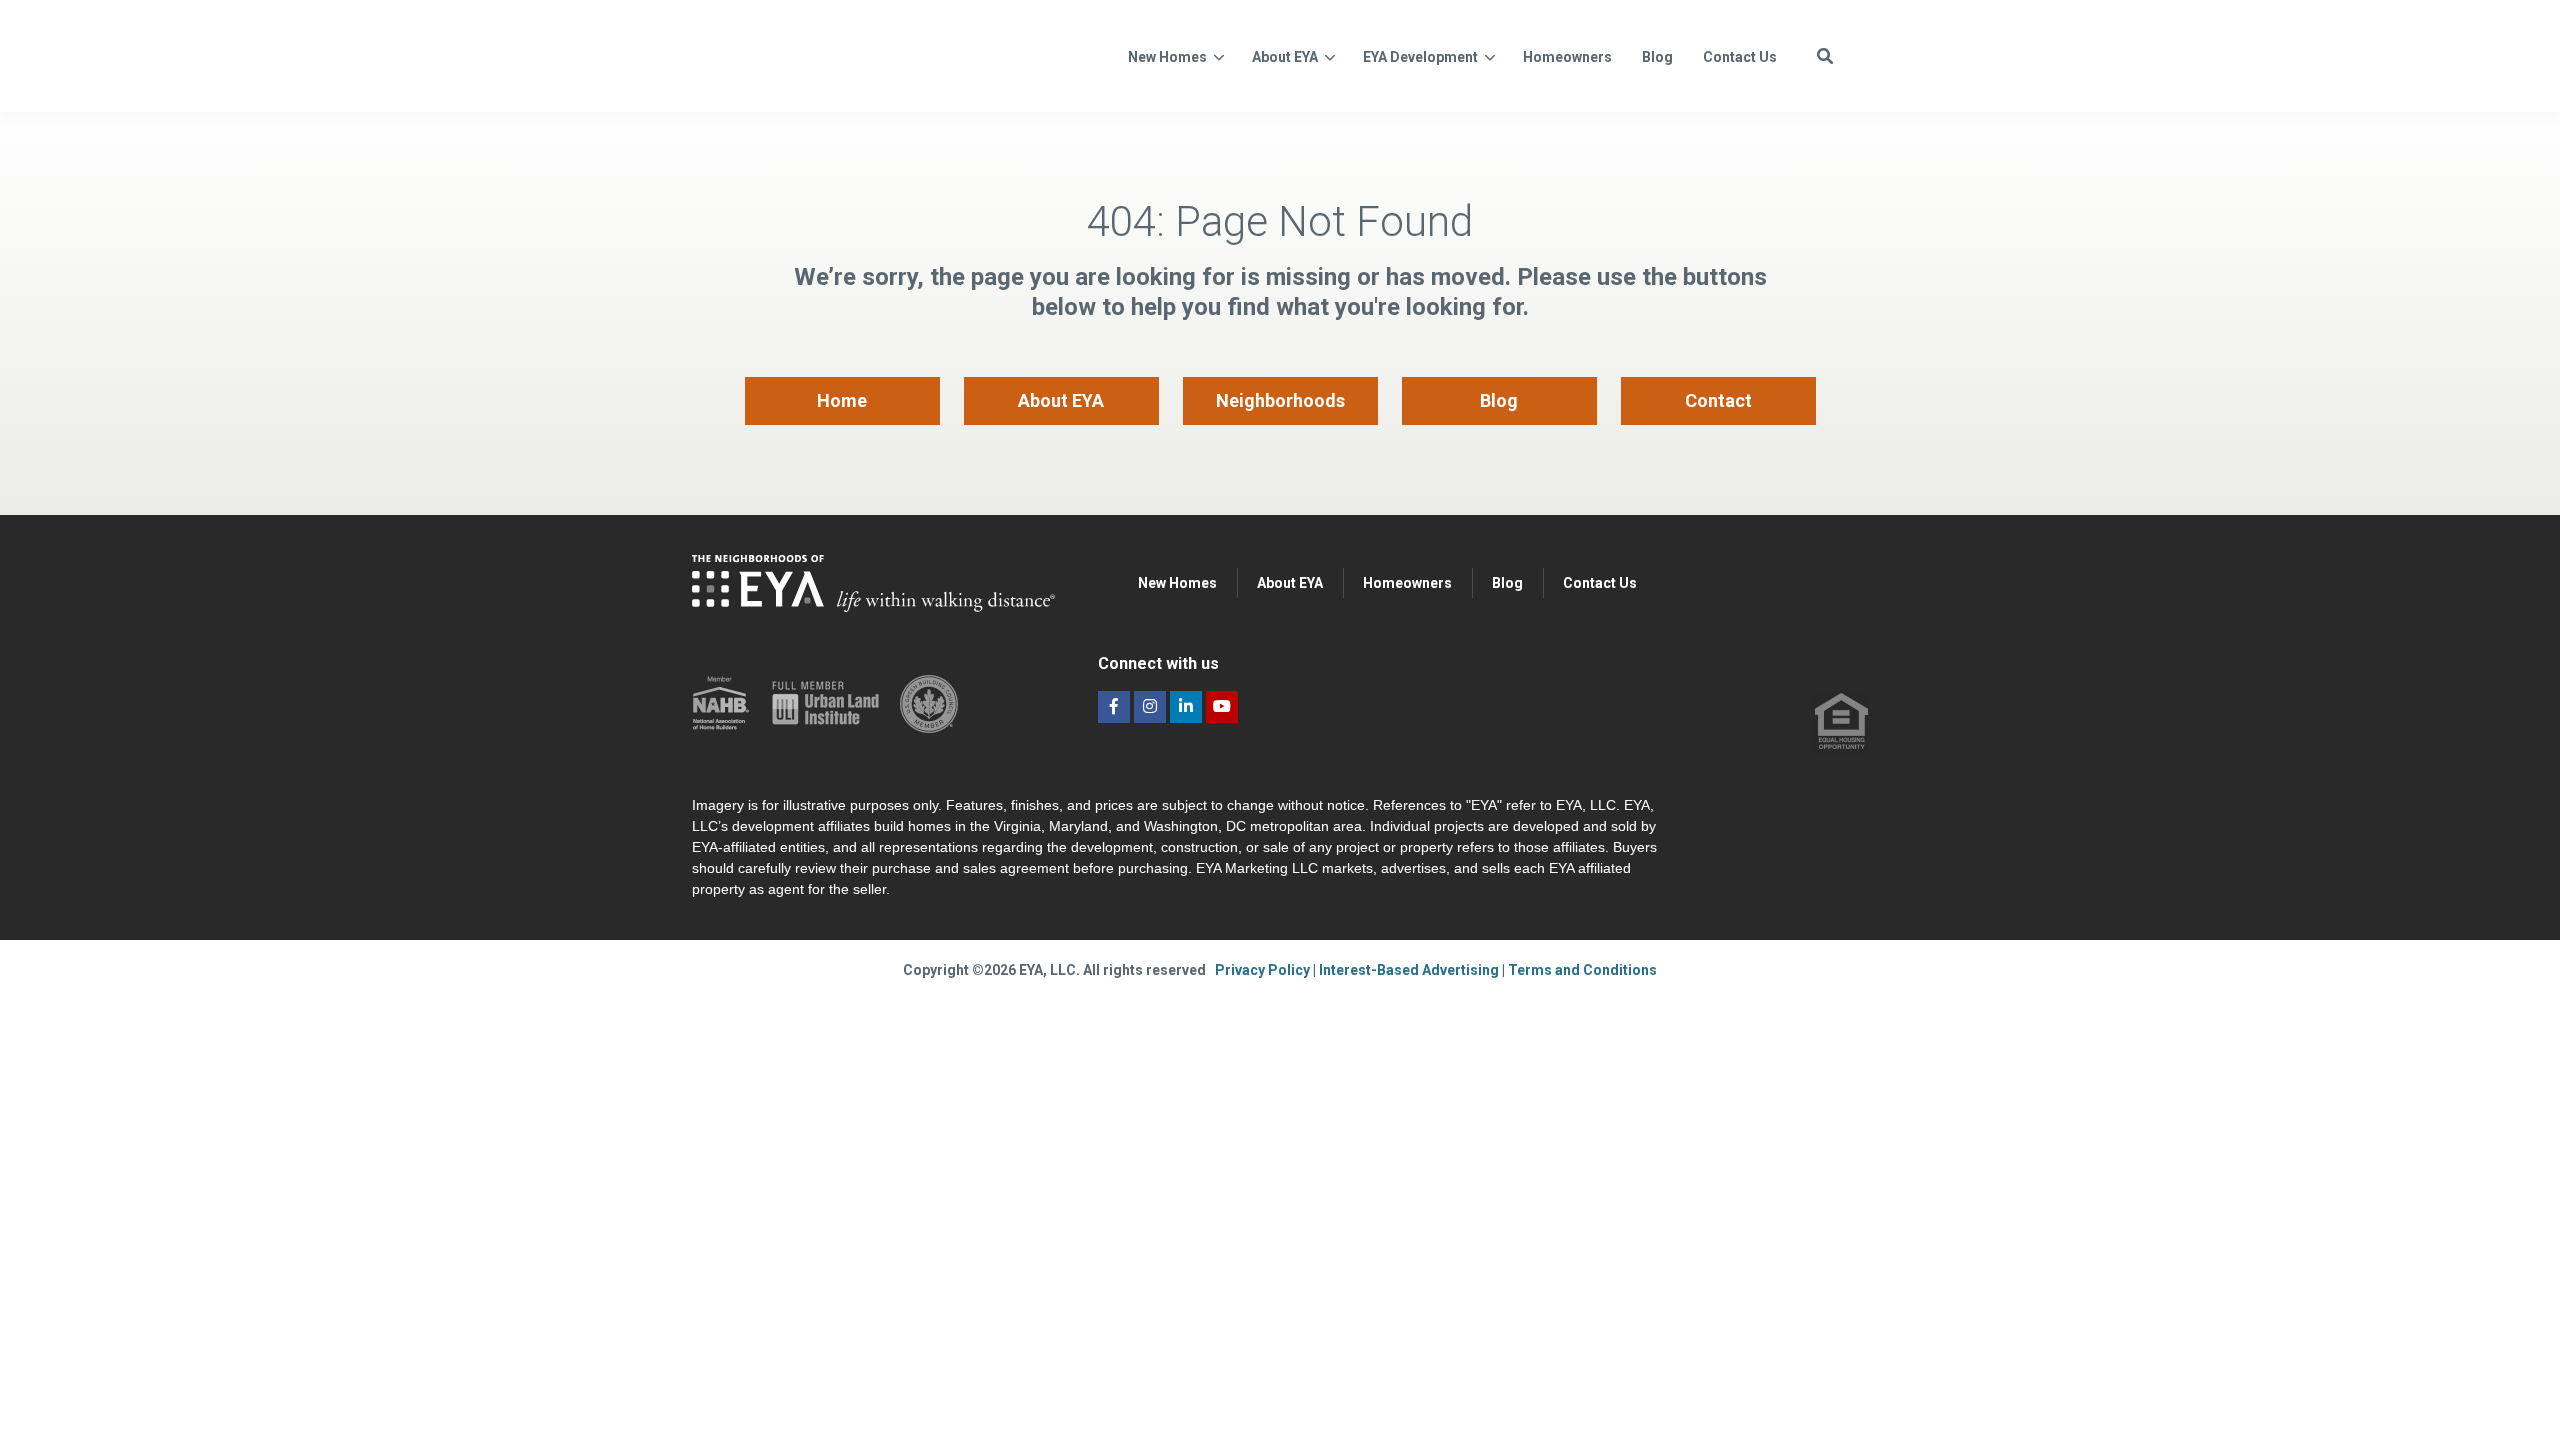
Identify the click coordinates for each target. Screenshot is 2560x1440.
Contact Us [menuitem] (1600, 583)
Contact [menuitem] (1718, 400)
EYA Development (1420, 57)
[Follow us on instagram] (1150, 707)
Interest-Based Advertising (1410, 970)
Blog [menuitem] (1499, 400)
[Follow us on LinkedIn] (1186, 707)
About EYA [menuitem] (1061, 400)
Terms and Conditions (1582, 970)
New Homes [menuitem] (1177, 583)
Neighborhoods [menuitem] (1280, 400)
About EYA (1285, 57)
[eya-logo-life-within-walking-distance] (888, 54)
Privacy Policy (1264, 970)
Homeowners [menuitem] (1407, 583)
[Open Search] (1825, 56)
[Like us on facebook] (1114, 707)
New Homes (1167, 57)
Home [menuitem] (842, 400)
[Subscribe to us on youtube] (1222, 707)
